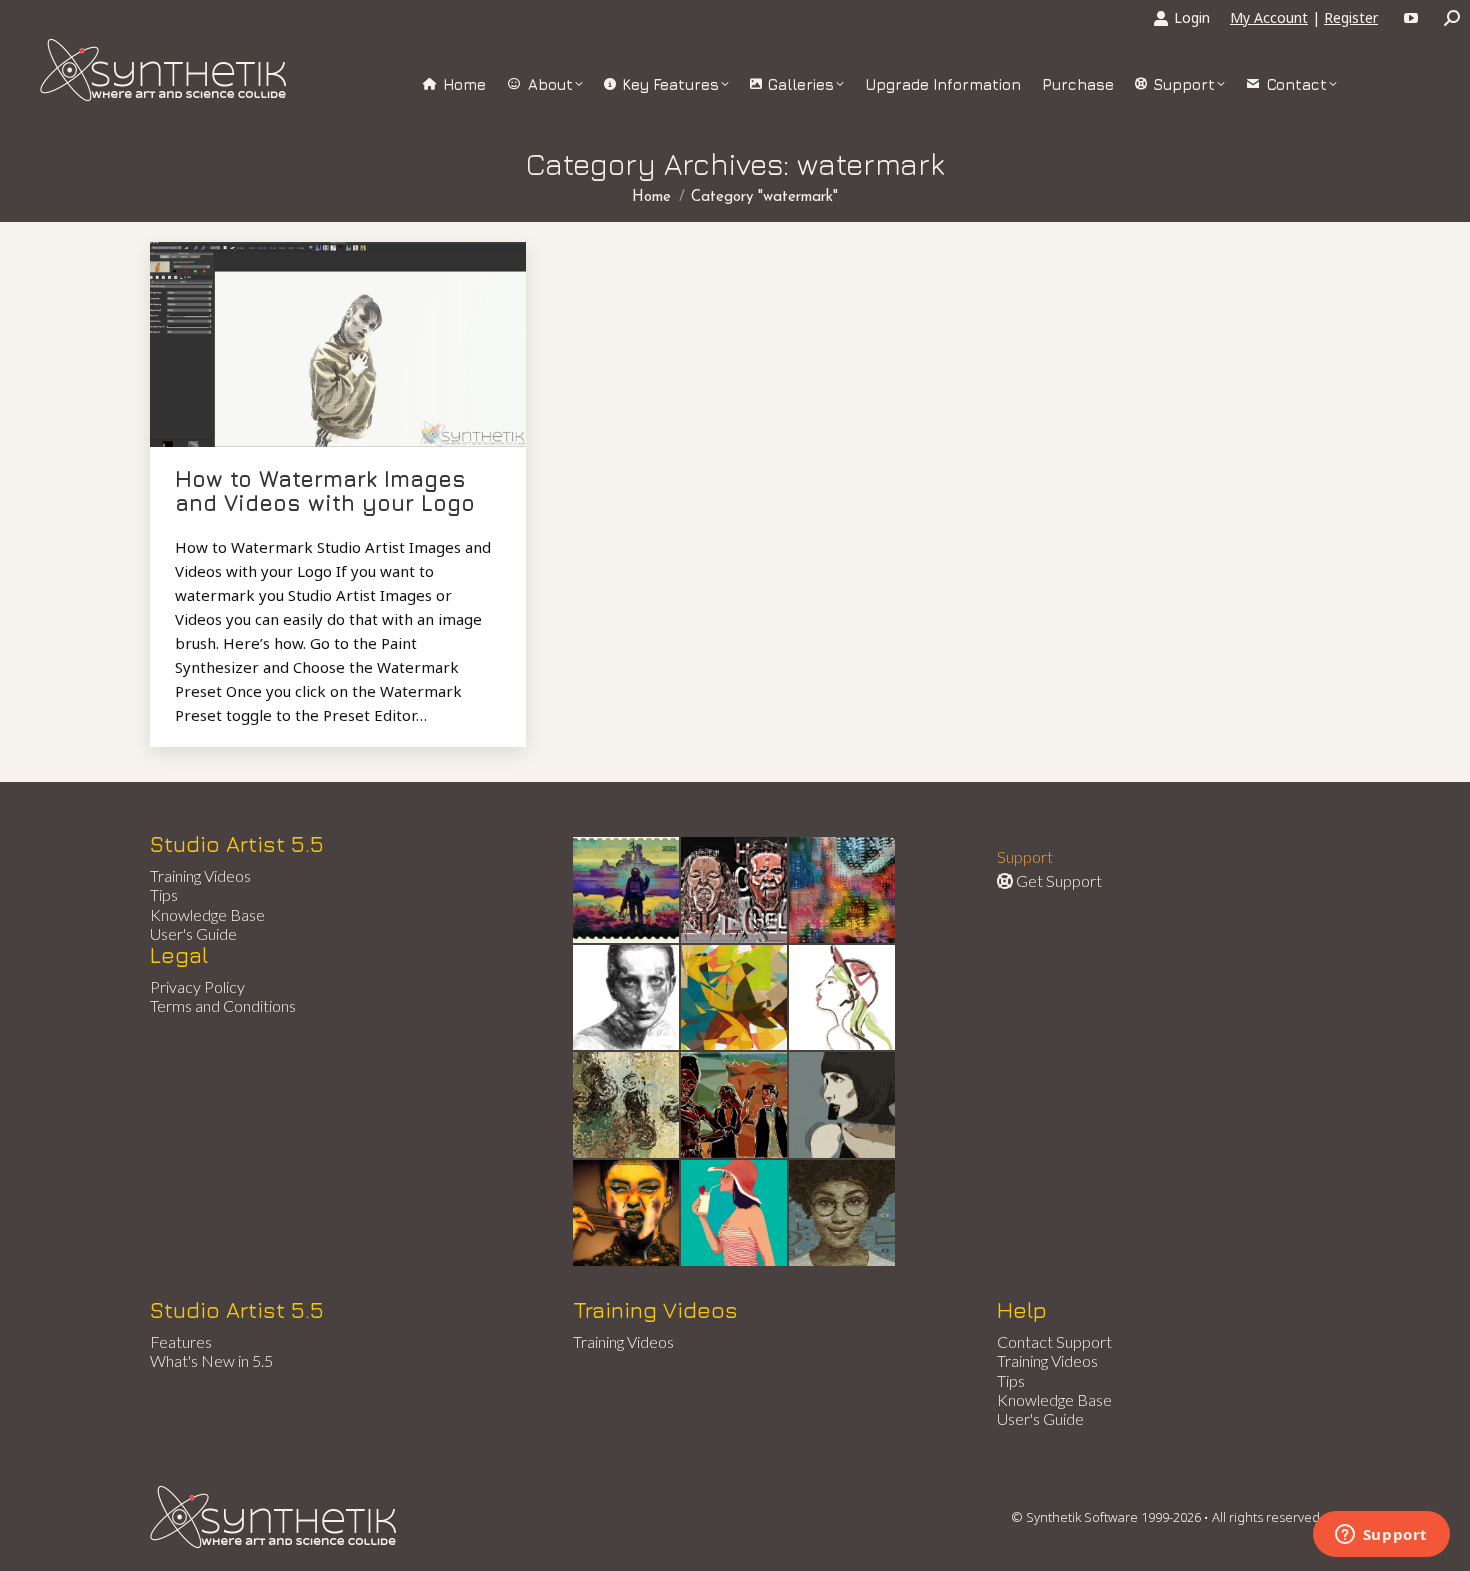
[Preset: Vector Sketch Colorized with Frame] (627, 1214)
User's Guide (193, 933)
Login (1192, 17)
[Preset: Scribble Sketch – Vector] (627, 999)
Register (1351, 17)
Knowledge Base (207, 914)
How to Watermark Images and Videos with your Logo (325, 491)
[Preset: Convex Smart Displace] (843, 891)
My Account (1269, 17)
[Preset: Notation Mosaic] (843, 1214)
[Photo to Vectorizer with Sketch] (735, 1214)
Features (181, 1341)
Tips (164, 894)
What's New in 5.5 (211, 1360)
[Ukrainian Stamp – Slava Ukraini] (627, 891)
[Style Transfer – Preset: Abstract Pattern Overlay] (735, 1106)
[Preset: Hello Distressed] (735, 891)
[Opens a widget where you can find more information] (1381, 1536)
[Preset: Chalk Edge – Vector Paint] (843, 999)
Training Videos (200, 875)
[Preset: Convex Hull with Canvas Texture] (843, 1106)
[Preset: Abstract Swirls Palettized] (627, 1106)
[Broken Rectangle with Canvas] (735, 999)
